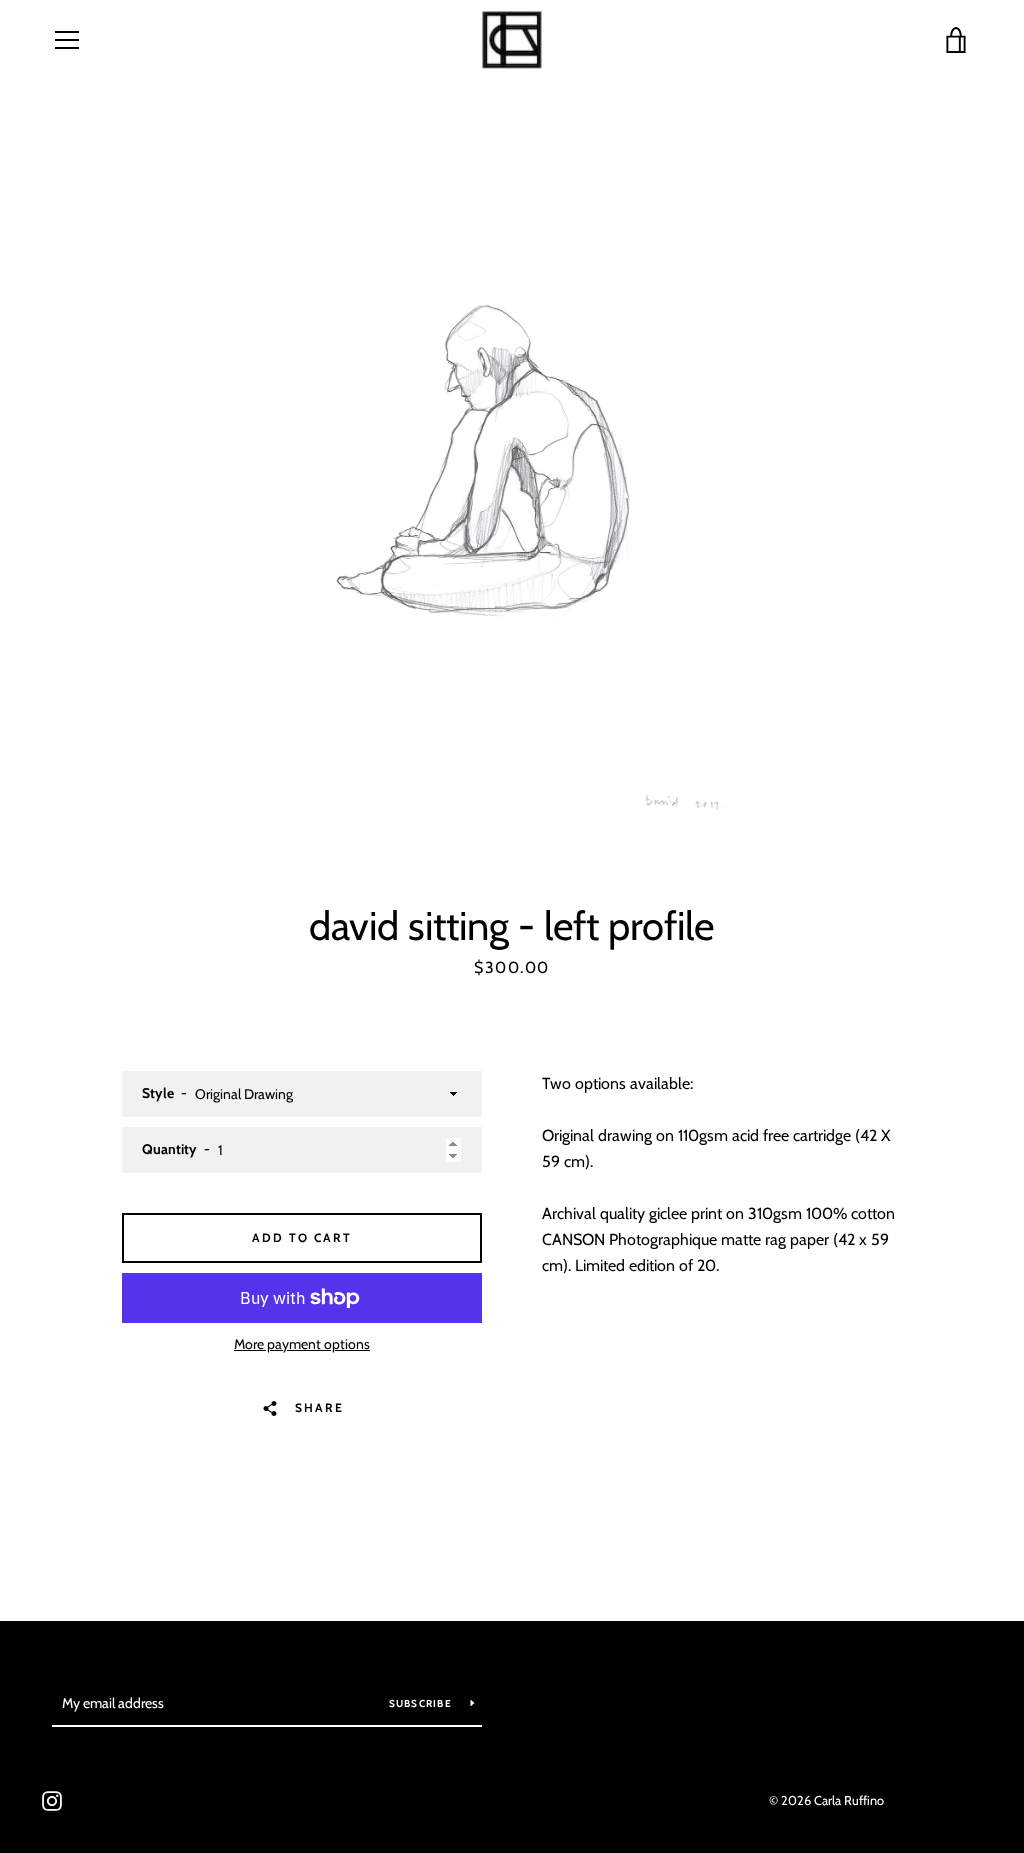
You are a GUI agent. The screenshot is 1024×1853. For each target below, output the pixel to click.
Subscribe (422, 1703)
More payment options (302, 1344)
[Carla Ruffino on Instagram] (52, 1799)
